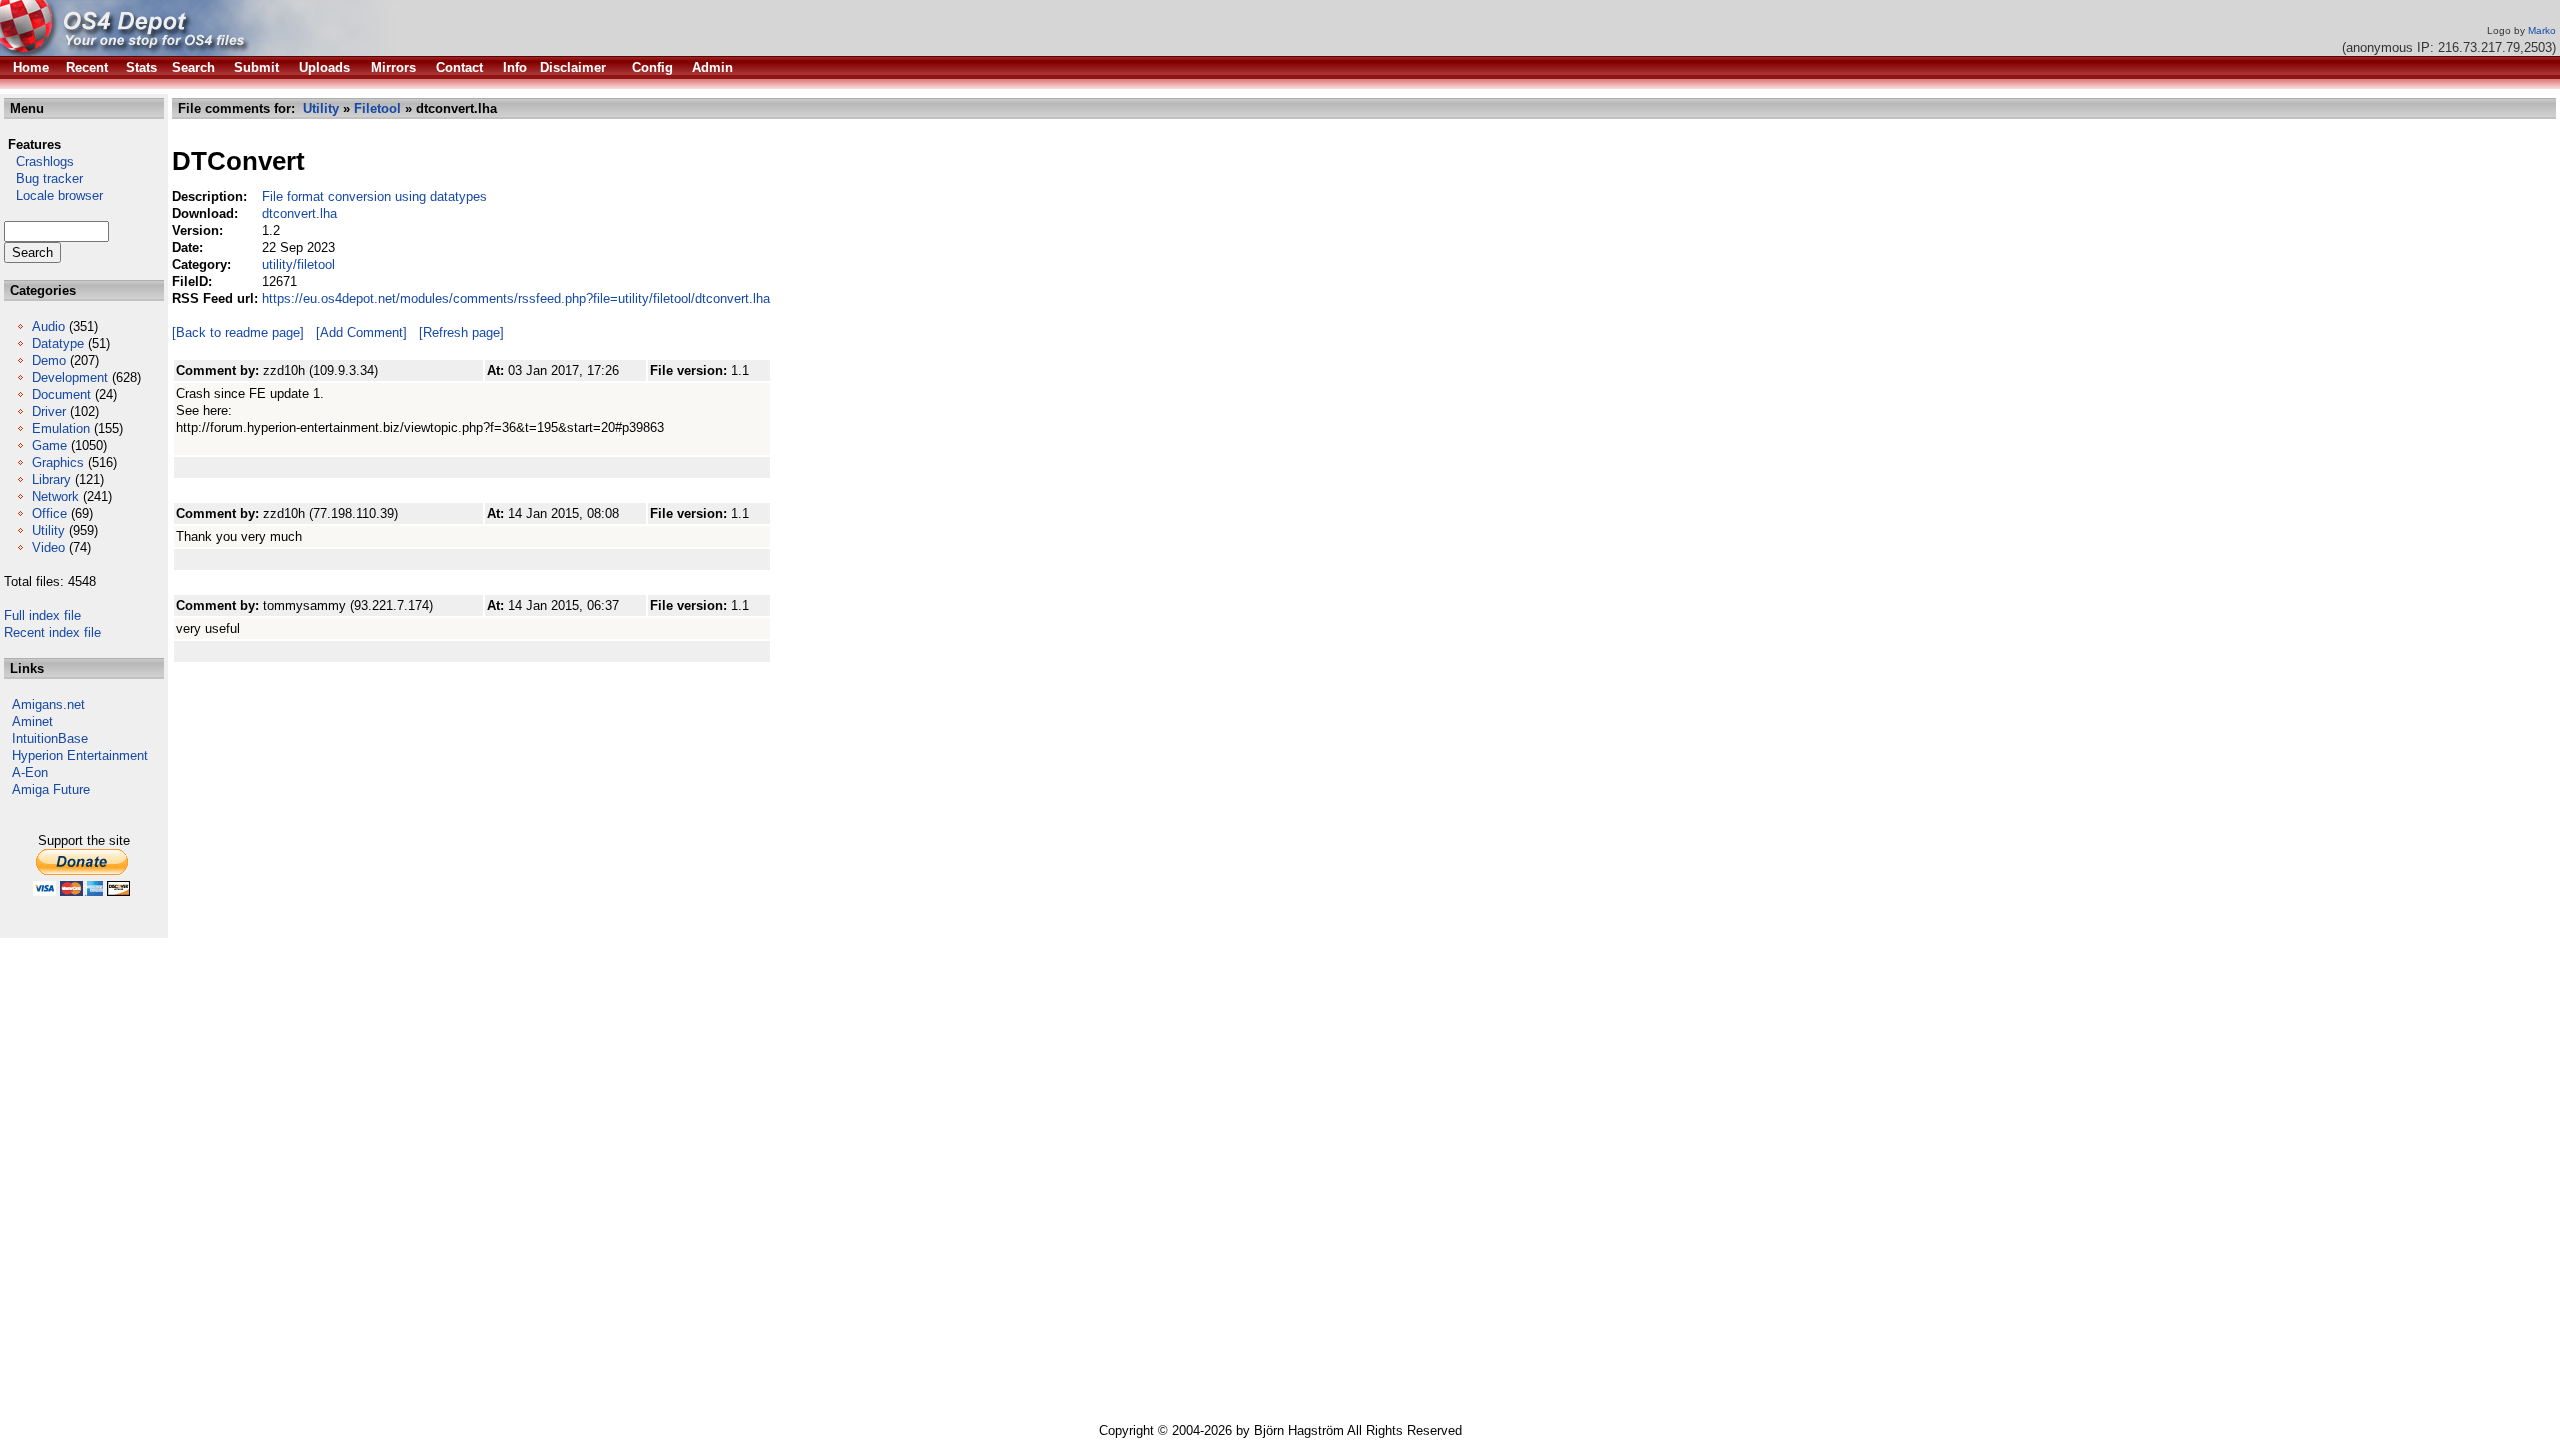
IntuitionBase (50, 738)
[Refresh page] (461, 332)
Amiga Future (51, 789)
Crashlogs (39, 161)
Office (49, 513)
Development (70, 377)
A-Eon (30, 772)
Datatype (58, 343)
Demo (49, 360)
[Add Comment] (361, 332)
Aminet (32, 721)
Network (55, 496)
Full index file (42, 615)
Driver (49, 411)
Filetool (377, 108)
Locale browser (53, 195)
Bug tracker (43, 178)
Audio (48, 326)
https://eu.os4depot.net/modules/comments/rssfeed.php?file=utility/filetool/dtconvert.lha (516, 298)
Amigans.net (48, 704)
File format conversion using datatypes (374, 196)
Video (48, 547)
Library (51, 479)
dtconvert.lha (299, 213)
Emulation (61, 428)
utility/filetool (298, 264)
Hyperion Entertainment (80, 755)
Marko (2542, 30)
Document (61, 394)
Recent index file (52, 632)
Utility (48, 530)
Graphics (58, 462)
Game (49, 445)
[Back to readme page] (238, 332)
